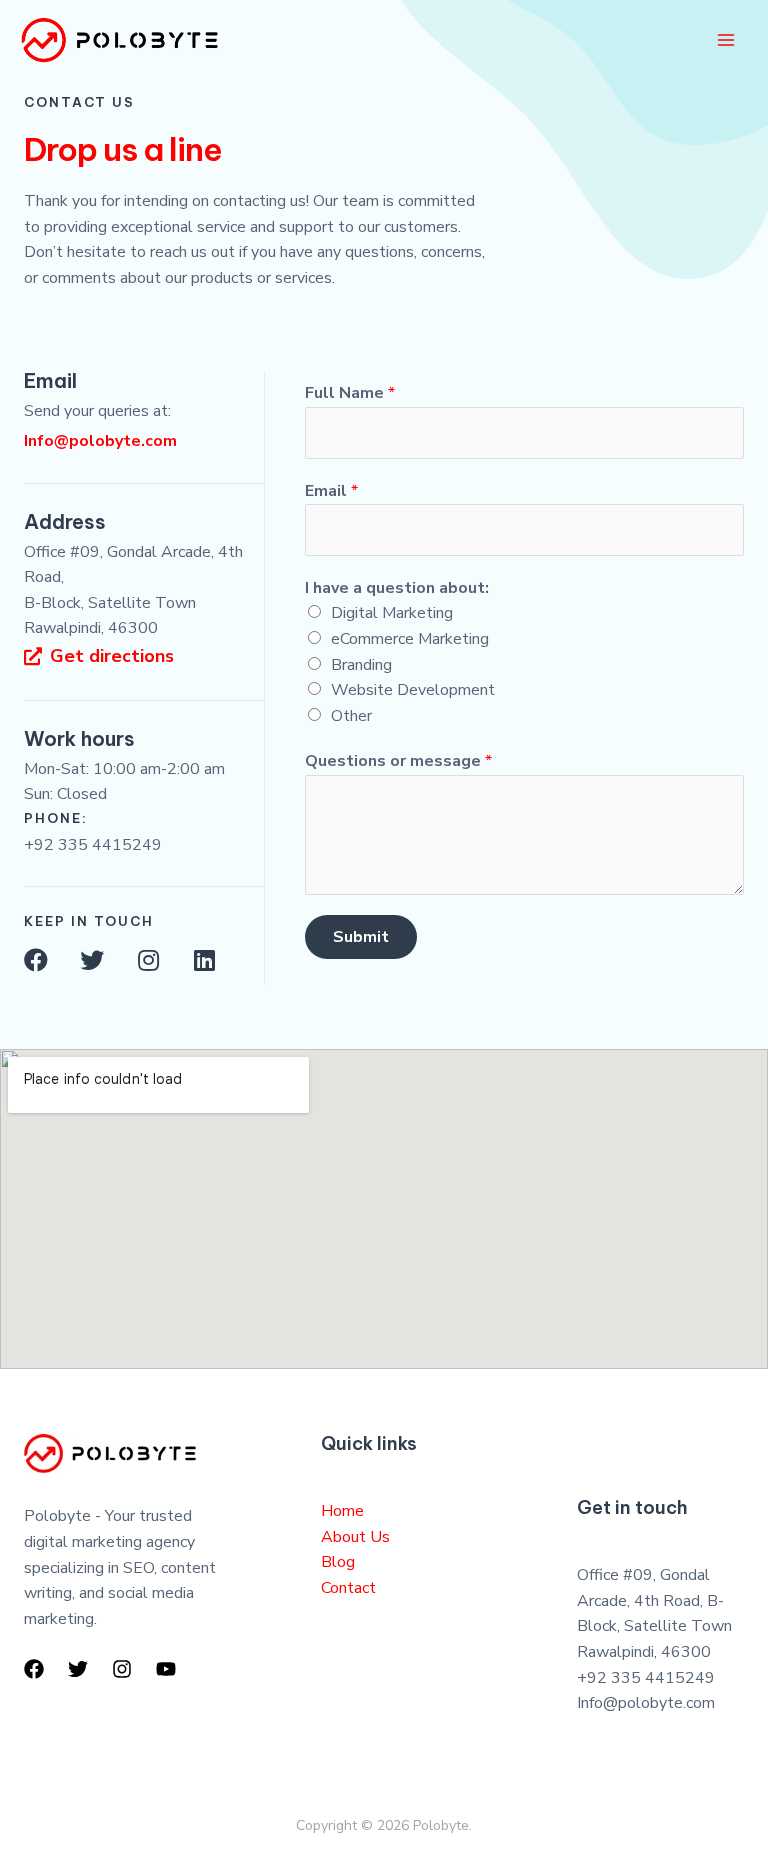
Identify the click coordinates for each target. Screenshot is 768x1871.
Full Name (350, 393)
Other (351, 716)
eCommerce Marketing (410, 639)
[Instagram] (148, 960)
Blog (338, 1562)
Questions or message (398, 761)
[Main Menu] (726, 40)
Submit (361, 937)
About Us (355, 1537)
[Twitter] (92, 960)
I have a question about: (397, 588)
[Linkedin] (204, 960)
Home (342, 1511)
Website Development (413, 690)
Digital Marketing (392, 613)
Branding (361, 665)
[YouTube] (166, 1669)
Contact (348, 1588)
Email (331, 491)
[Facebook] (36, 960)
